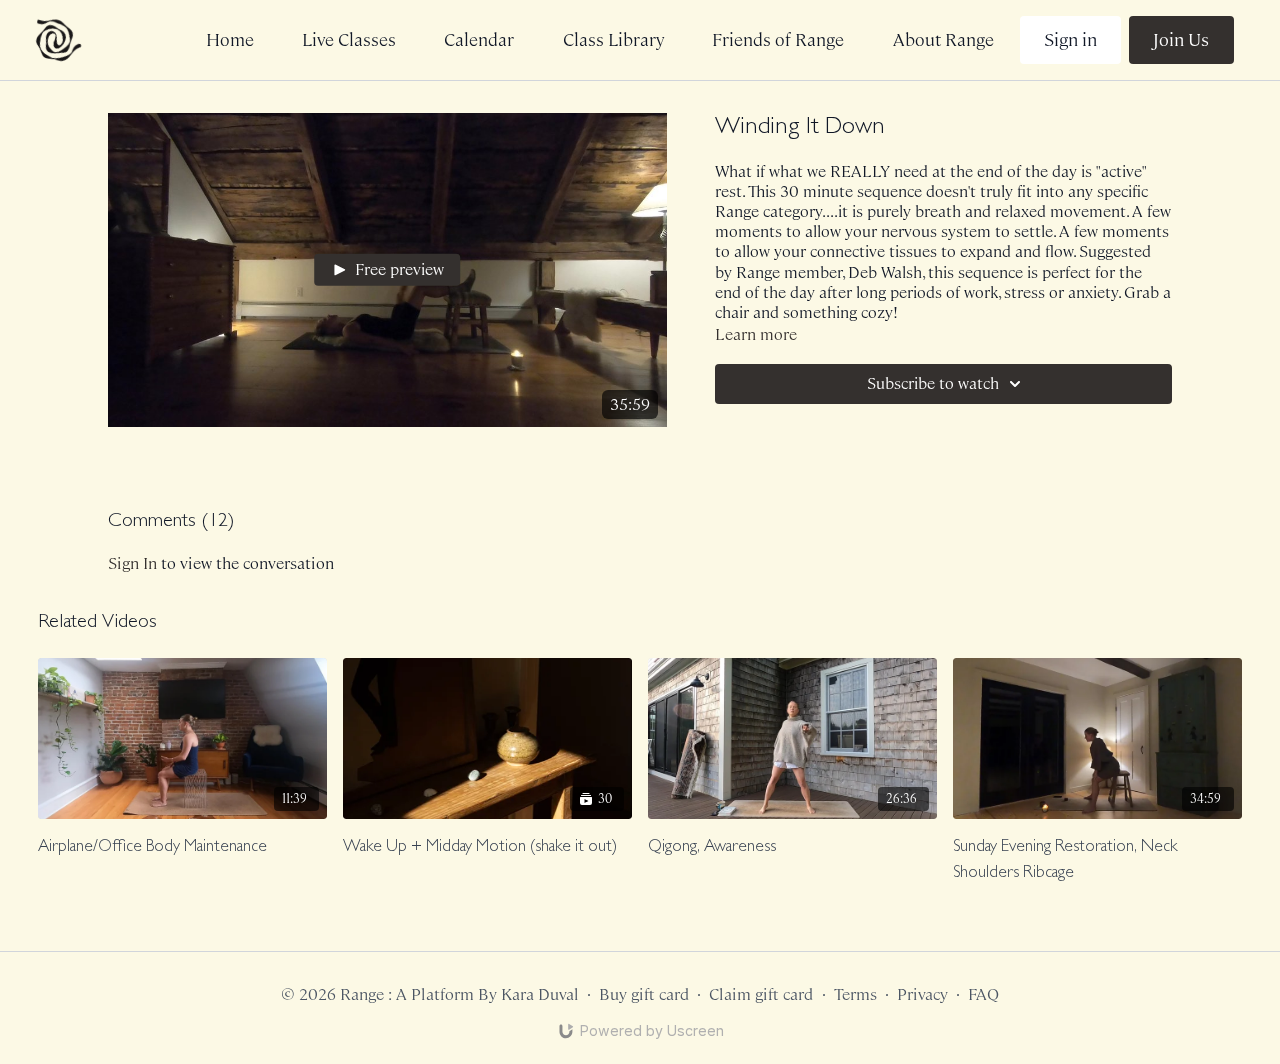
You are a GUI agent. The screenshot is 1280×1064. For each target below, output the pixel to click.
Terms (855, 994)
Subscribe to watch (933, 383)
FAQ (983, 994)
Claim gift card (761, 994)
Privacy (922, 994)
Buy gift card (644, 994)
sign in (132, 563)
